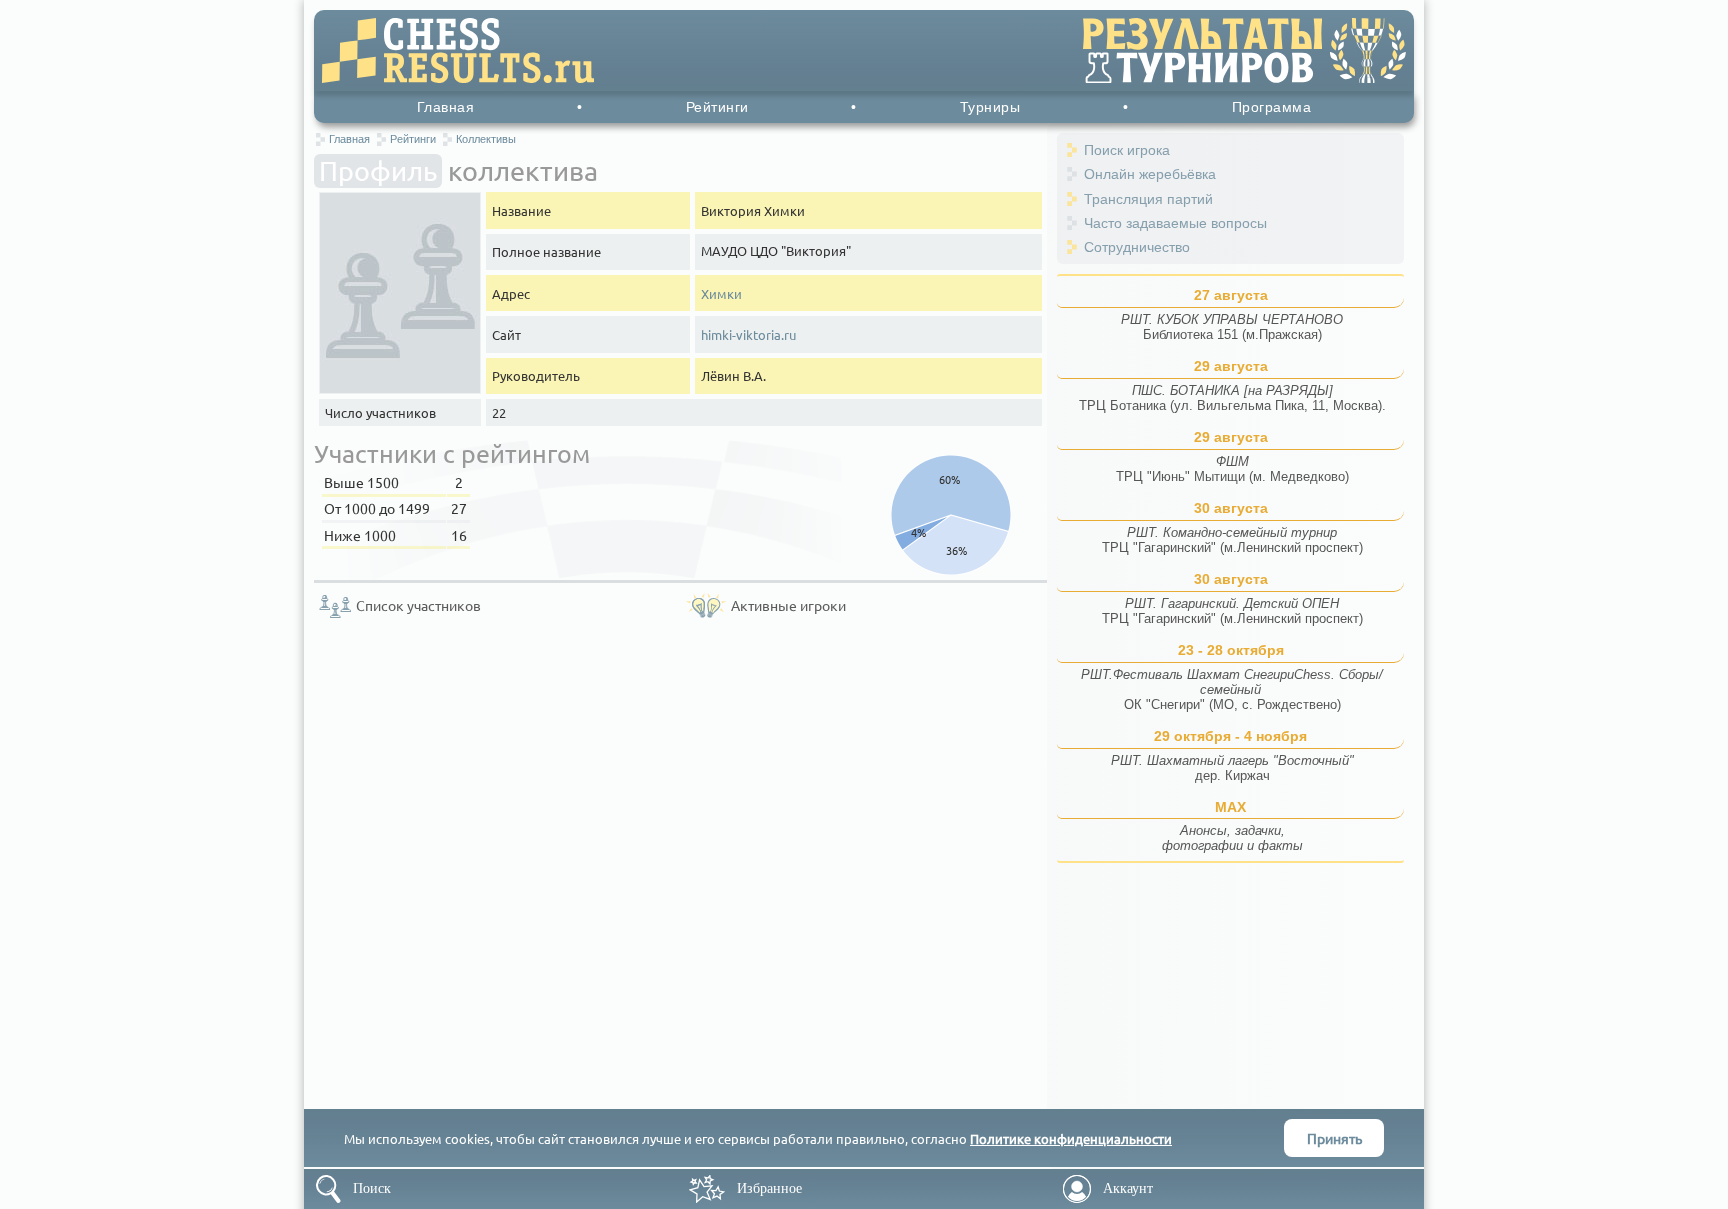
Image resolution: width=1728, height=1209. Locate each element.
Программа (1272, 107)
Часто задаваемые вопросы (1175, 223)
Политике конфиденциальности (1071, 1138)
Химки (721, 293)
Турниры (990, 107)
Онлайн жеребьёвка (1150, 174)
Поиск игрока (1127, 150)
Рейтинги (717, 107)
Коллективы (486, 139)
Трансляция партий (1148, 199)
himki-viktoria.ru (748, 334)
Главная (446, 107)
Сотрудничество (1137, 247)
